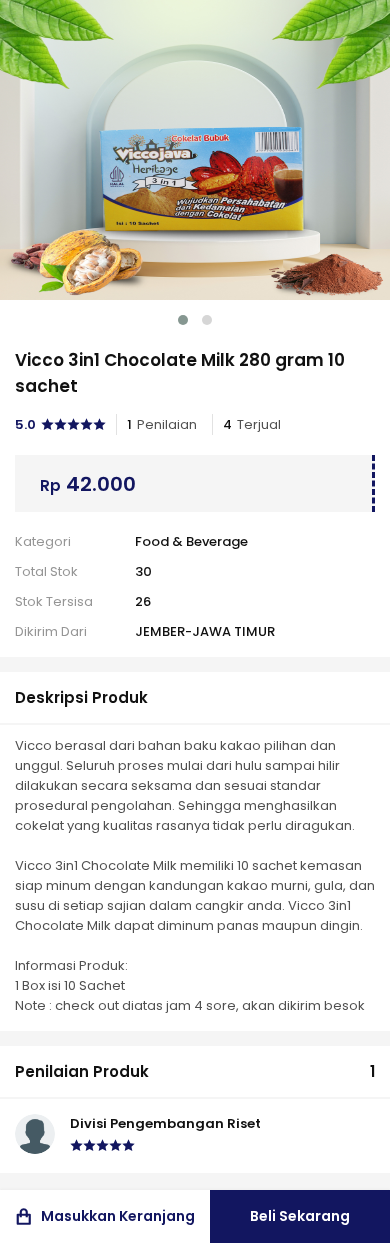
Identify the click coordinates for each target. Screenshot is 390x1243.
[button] (183, 320)
